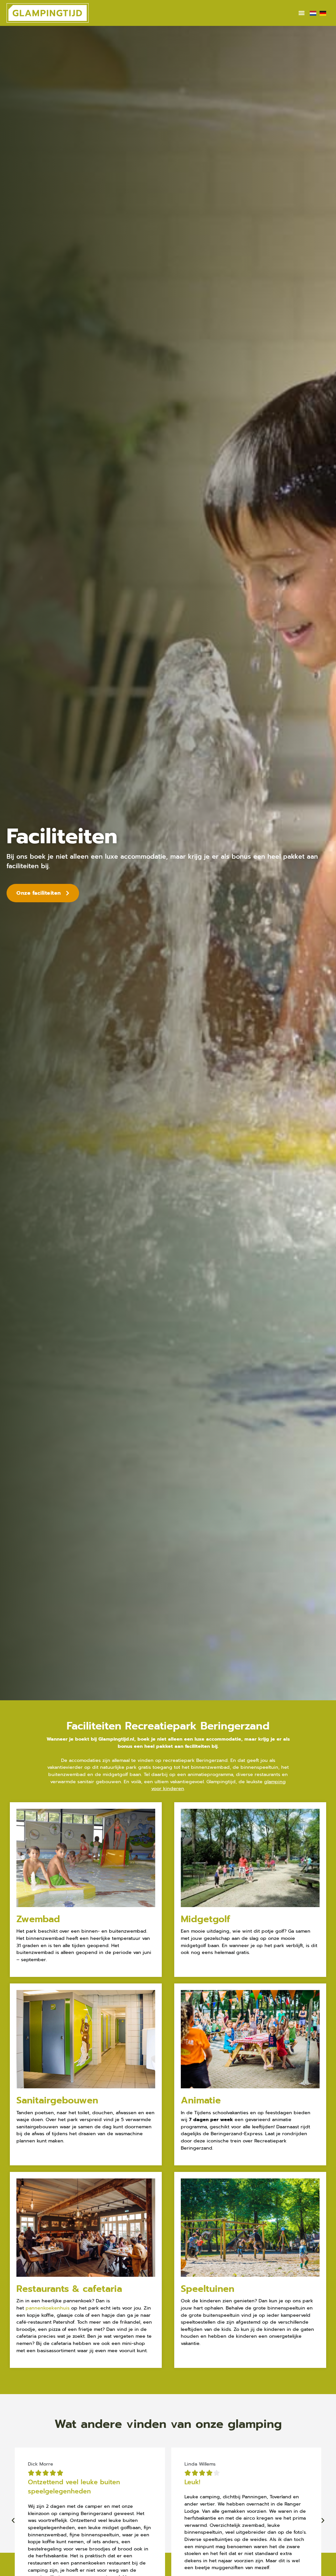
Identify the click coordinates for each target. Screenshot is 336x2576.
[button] (302, 13)
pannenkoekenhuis (48, 2308)
